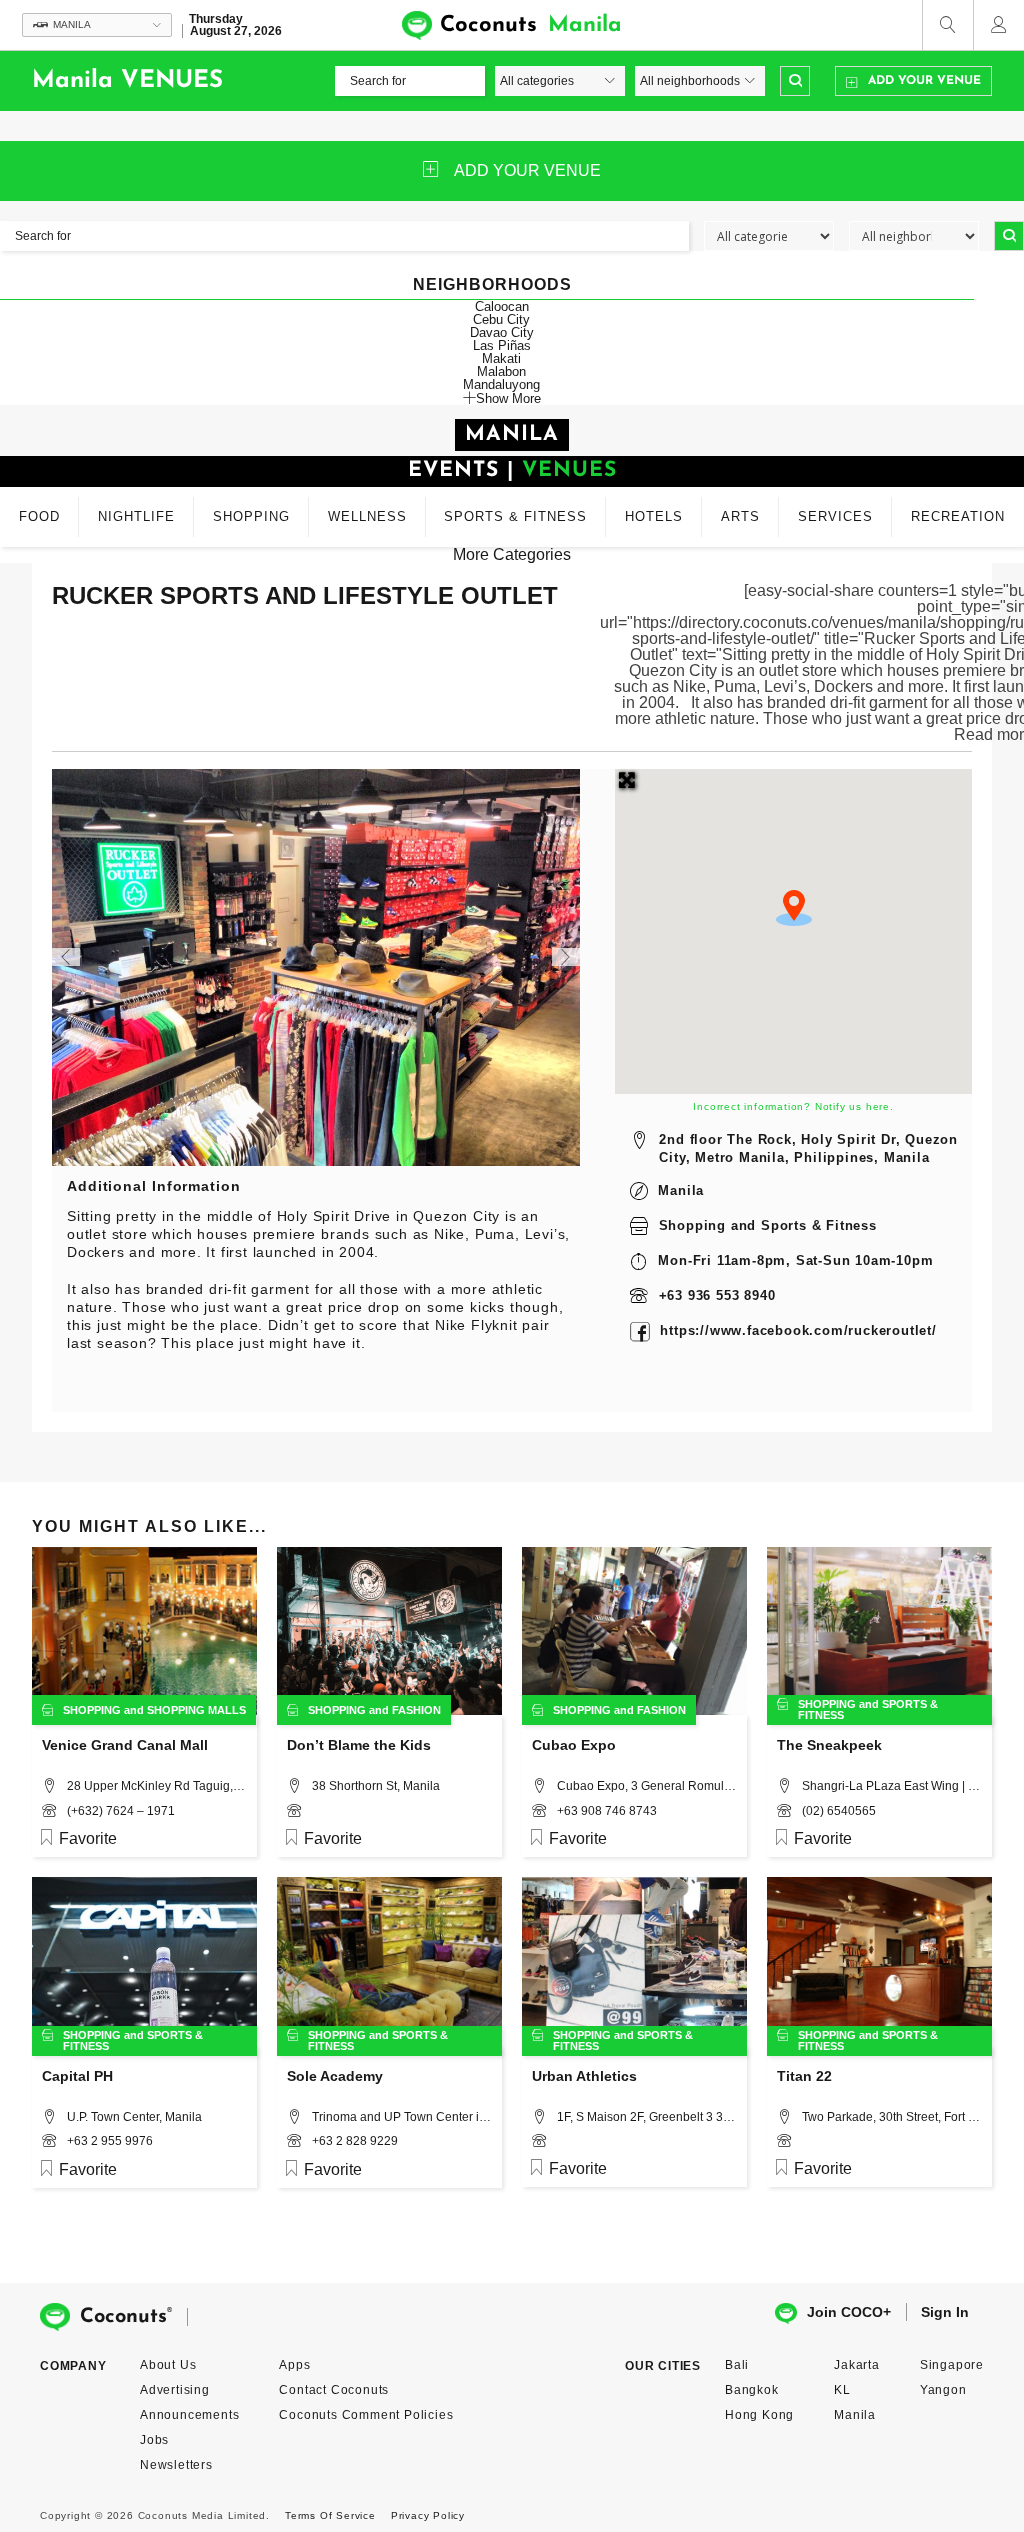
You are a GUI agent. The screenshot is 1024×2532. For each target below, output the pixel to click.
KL (842, 2390)
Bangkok (752, 2390)
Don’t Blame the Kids (359, 1745)
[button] (794, 908)
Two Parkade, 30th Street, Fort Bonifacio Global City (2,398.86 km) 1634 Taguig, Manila (892, 2117)
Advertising (175, 2390)
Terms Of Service (330, 2515)
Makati (501, 358)
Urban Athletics (584, 2076)
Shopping (692, 1225)
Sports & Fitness (819, 1225)
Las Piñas (502, 345)
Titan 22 (804, 2076)
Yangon (943, 2390)
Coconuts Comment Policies (366, 2415)
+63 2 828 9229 (355, 2141)
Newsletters (176, 2465)
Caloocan (502, 306)
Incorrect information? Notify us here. (793, 1106)
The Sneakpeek (829, 1745)
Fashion (416, 1710)
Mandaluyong (501, 384)
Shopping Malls (196, 1710)
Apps (294, 2365)
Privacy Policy (428, 2515)
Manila (681, 1190)
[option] (316, 967)
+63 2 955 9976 (110, 2141)
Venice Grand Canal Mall (125, 1745)
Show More (508, 398)
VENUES (569, 470)
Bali (737, 2365)
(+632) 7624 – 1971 (121, 1811)
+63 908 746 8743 (607, 1811)
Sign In (945, 2312)
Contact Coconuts (334, 2390)
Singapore (952, 2365)
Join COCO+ (849, 2312)
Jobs (154, 2440)
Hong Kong (759, 2415)
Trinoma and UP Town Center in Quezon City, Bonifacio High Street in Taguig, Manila (402, 2117)
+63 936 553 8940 (717, 1295)
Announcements (189, 2415)
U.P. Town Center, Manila (134, 2117)
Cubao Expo (574, 1745)
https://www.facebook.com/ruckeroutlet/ (798, 1330)
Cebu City (501, 319)
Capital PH (77, 2076)
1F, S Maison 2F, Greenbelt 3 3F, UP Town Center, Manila (647, 2117)
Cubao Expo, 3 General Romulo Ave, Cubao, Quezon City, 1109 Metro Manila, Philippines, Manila (647, 1786)
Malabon (501, 371)
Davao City (502, 332)
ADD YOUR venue (527, 170)
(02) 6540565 (839, 1811)
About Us (168, 2365)
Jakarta (857, 2365)
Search (795, 81)
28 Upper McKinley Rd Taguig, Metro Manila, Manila (157, 1786)
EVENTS (453, 470)
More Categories (512, 554)
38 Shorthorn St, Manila (376, 1786)
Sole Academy (335, 2076)
